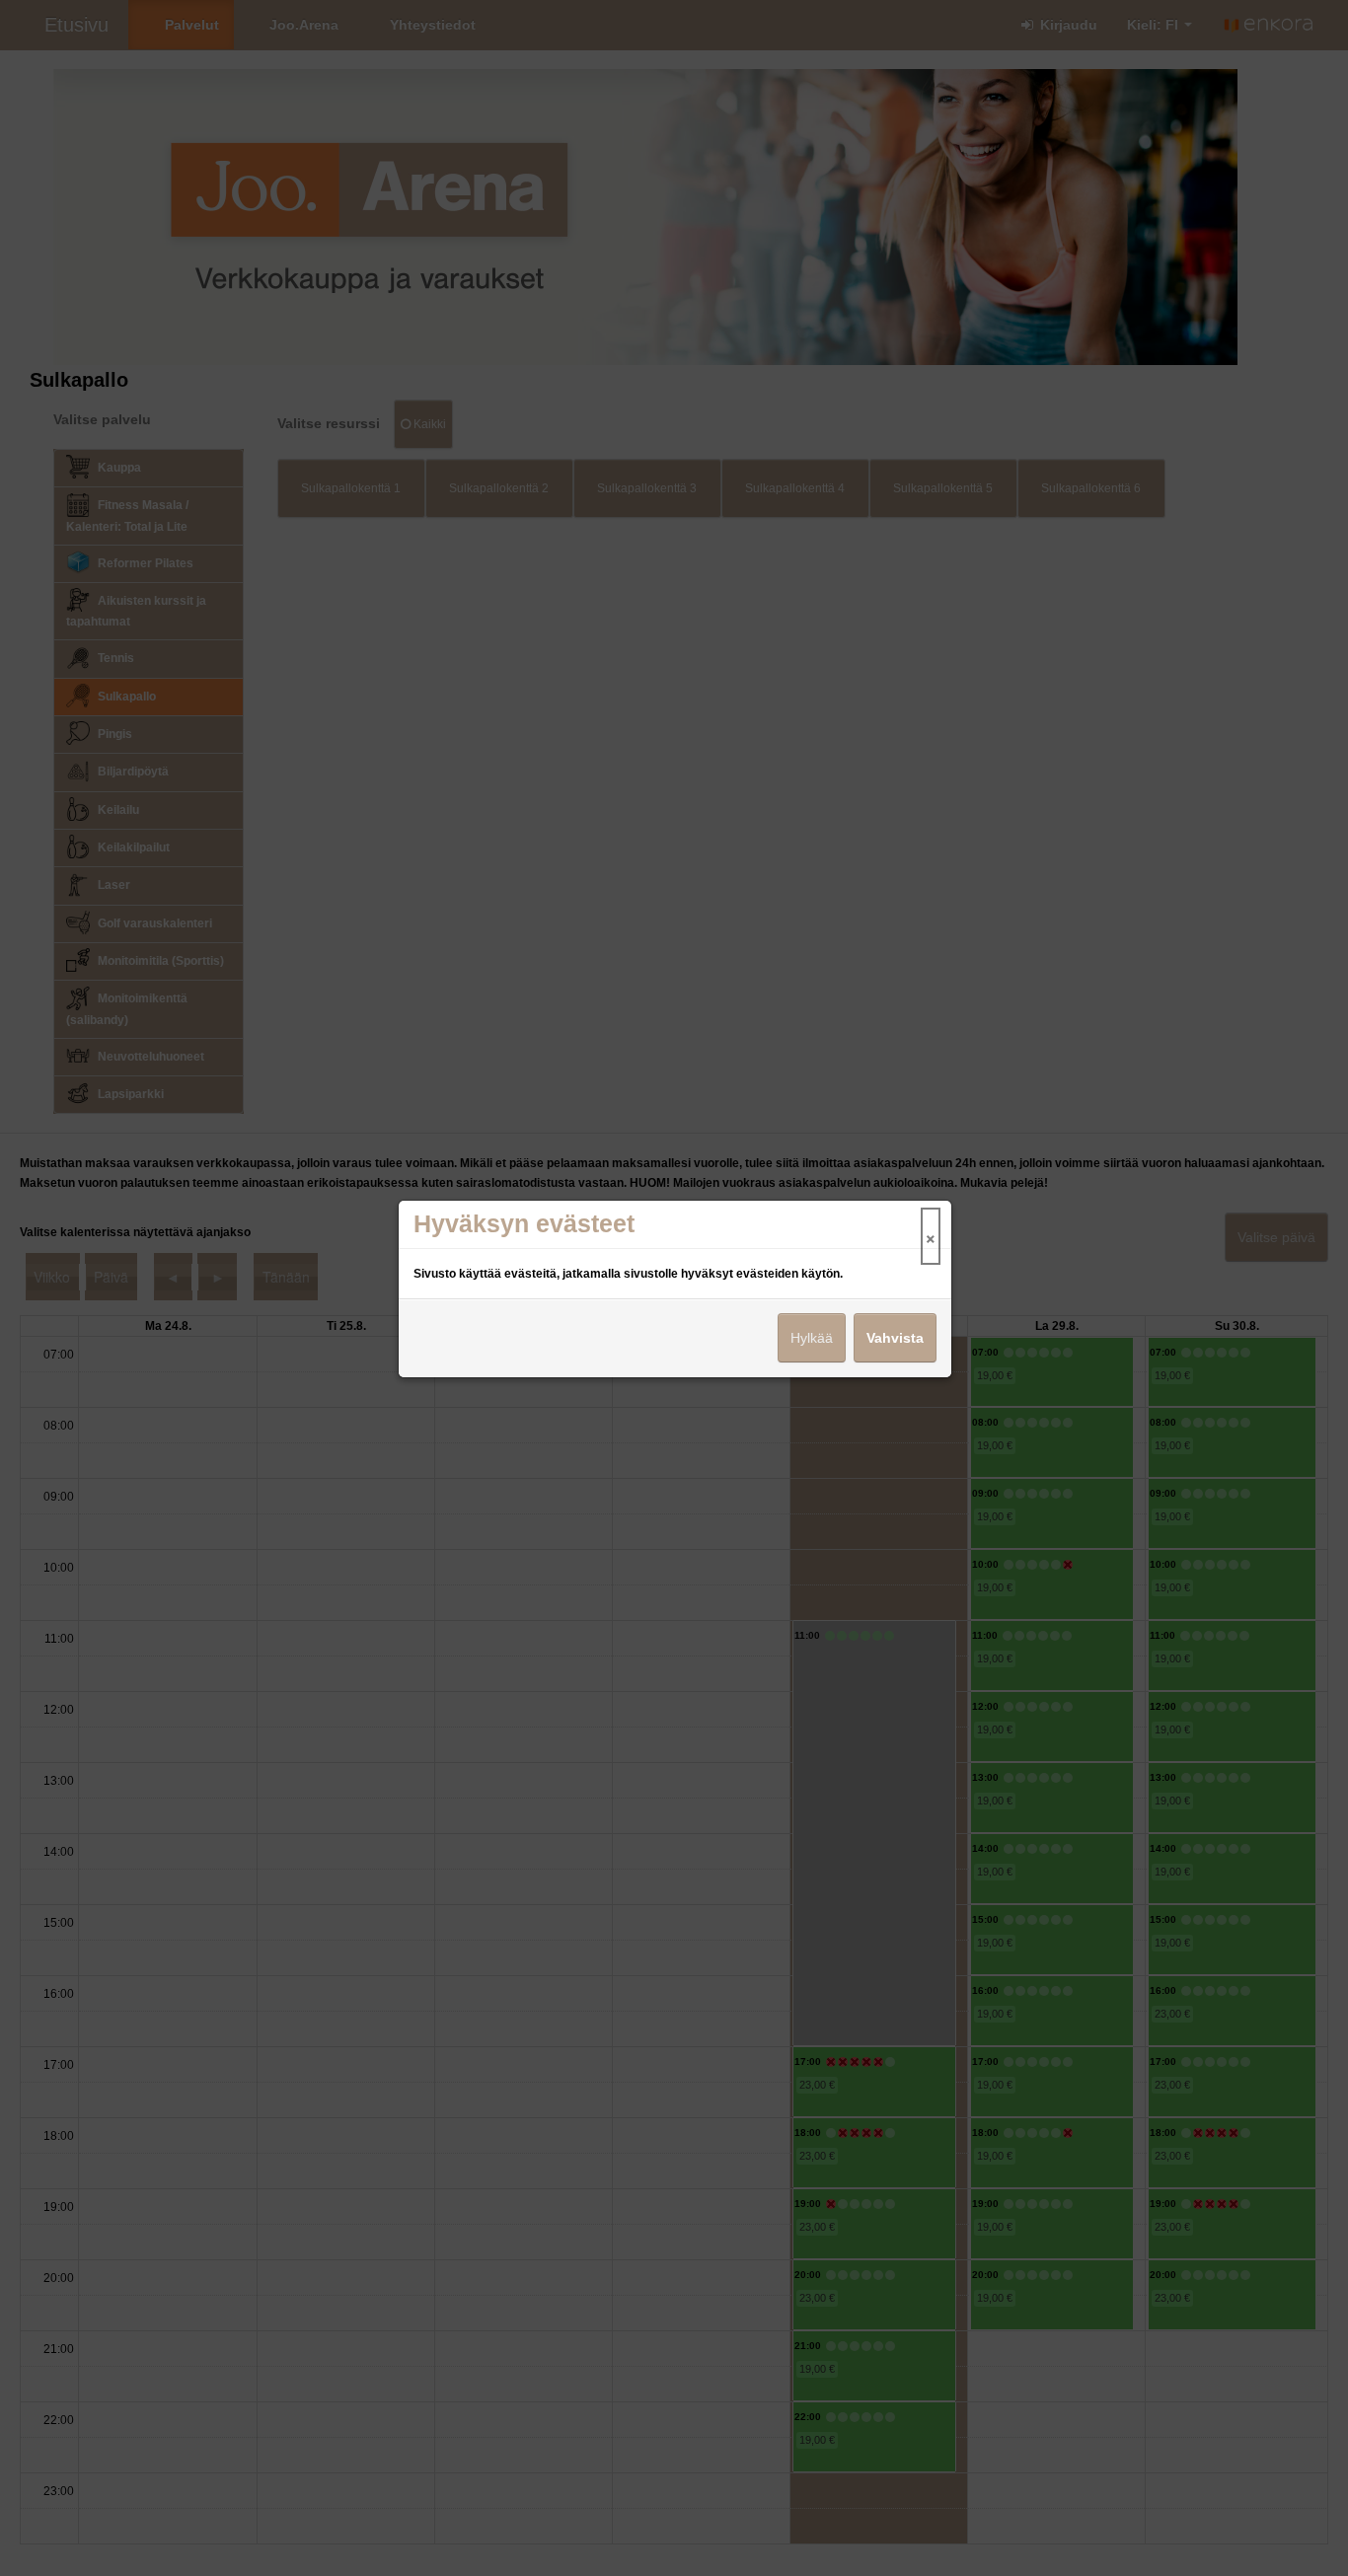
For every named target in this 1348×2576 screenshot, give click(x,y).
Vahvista (895, 1338)
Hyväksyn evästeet (524, 1224)
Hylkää (812, 1338)
